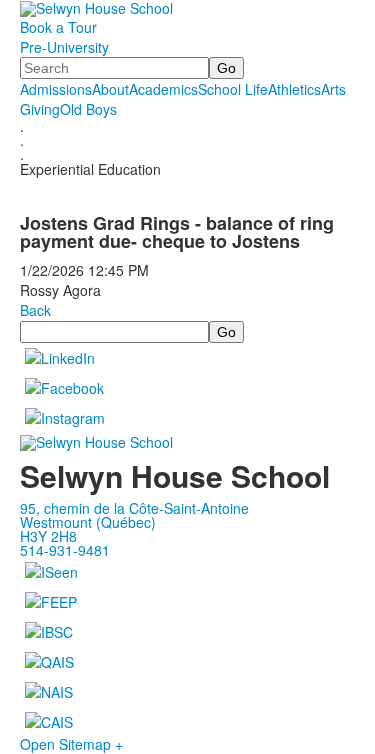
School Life (233, 89)
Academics (163, 89)
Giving (40, 109)
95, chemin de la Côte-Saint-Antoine (134, 508)
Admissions (56, 89)
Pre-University (64, 47)
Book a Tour (58, 27)
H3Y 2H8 (48, 536)
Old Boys (88, 109)
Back (35, 310)
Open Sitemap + (71, 744)
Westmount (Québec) (88, 522)
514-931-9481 (65, 550)
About (110, 89)
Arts (333, 89)
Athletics (294, 89)
